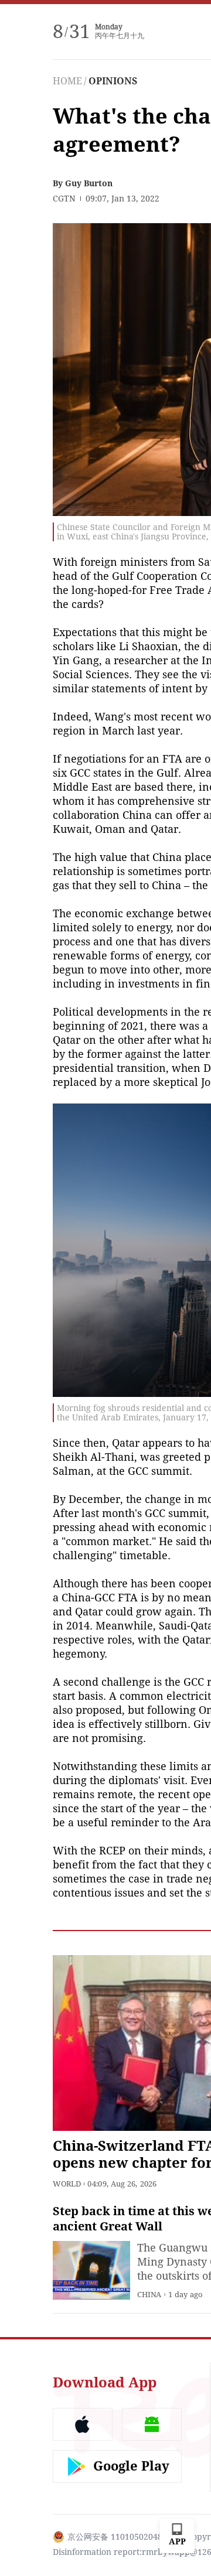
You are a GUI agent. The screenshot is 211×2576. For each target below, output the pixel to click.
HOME (67, 81)
